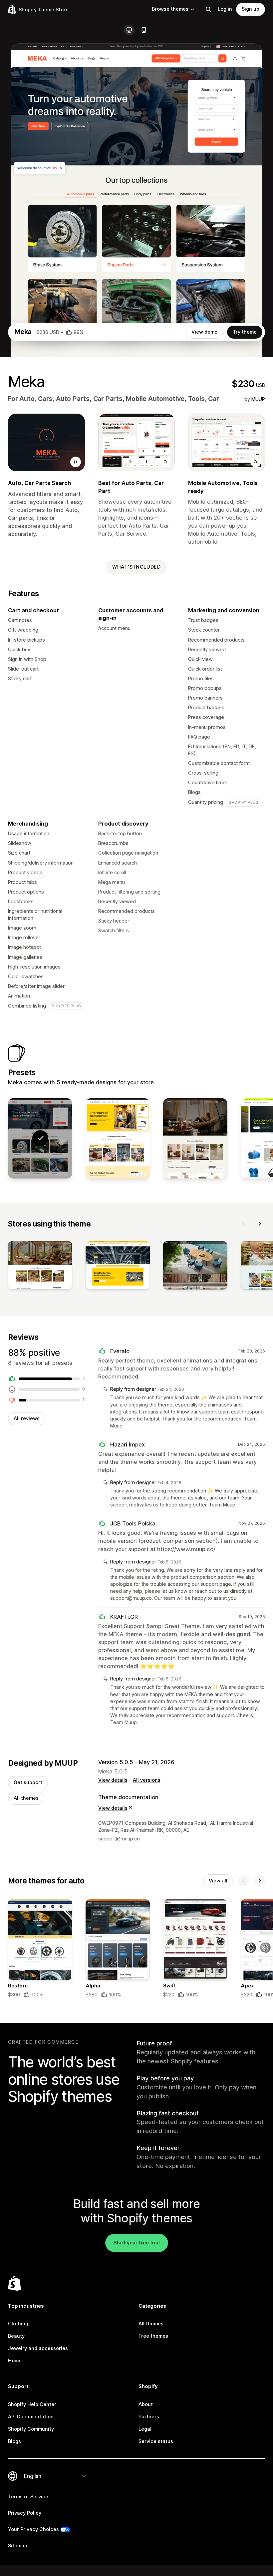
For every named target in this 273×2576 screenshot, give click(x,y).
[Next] (260, 1224)
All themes (26, 1798)
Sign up (251, 9)
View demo (204, 332)
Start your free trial (137, 2243)
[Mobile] (144, 30)
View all (218, 1881)
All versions (147, 1780)
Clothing (18, 2324)
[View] (40, 1267)
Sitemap (18, 2546)
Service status (156, 2441)
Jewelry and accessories (38, 2348)
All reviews (27, 1418)
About (146, 2404)
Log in (225, 9)
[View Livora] (195, 1138)
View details (113, 1780)
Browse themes (170, 9)
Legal (145, 2429)
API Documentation (31, 2417)
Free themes (153, 2336)
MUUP (258, 399)
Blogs (14, 2441)
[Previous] (244, 1224)
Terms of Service (28, 2497)
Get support (28, 1782)
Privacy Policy (25, 2513)
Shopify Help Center (32, 2404)
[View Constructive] (118, 1138)
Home (15, 2361)
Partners (149, 2417)
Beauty (16, 2336)
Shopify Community (31, 2429)
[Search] (208, 9)
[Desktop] (129, 30)
